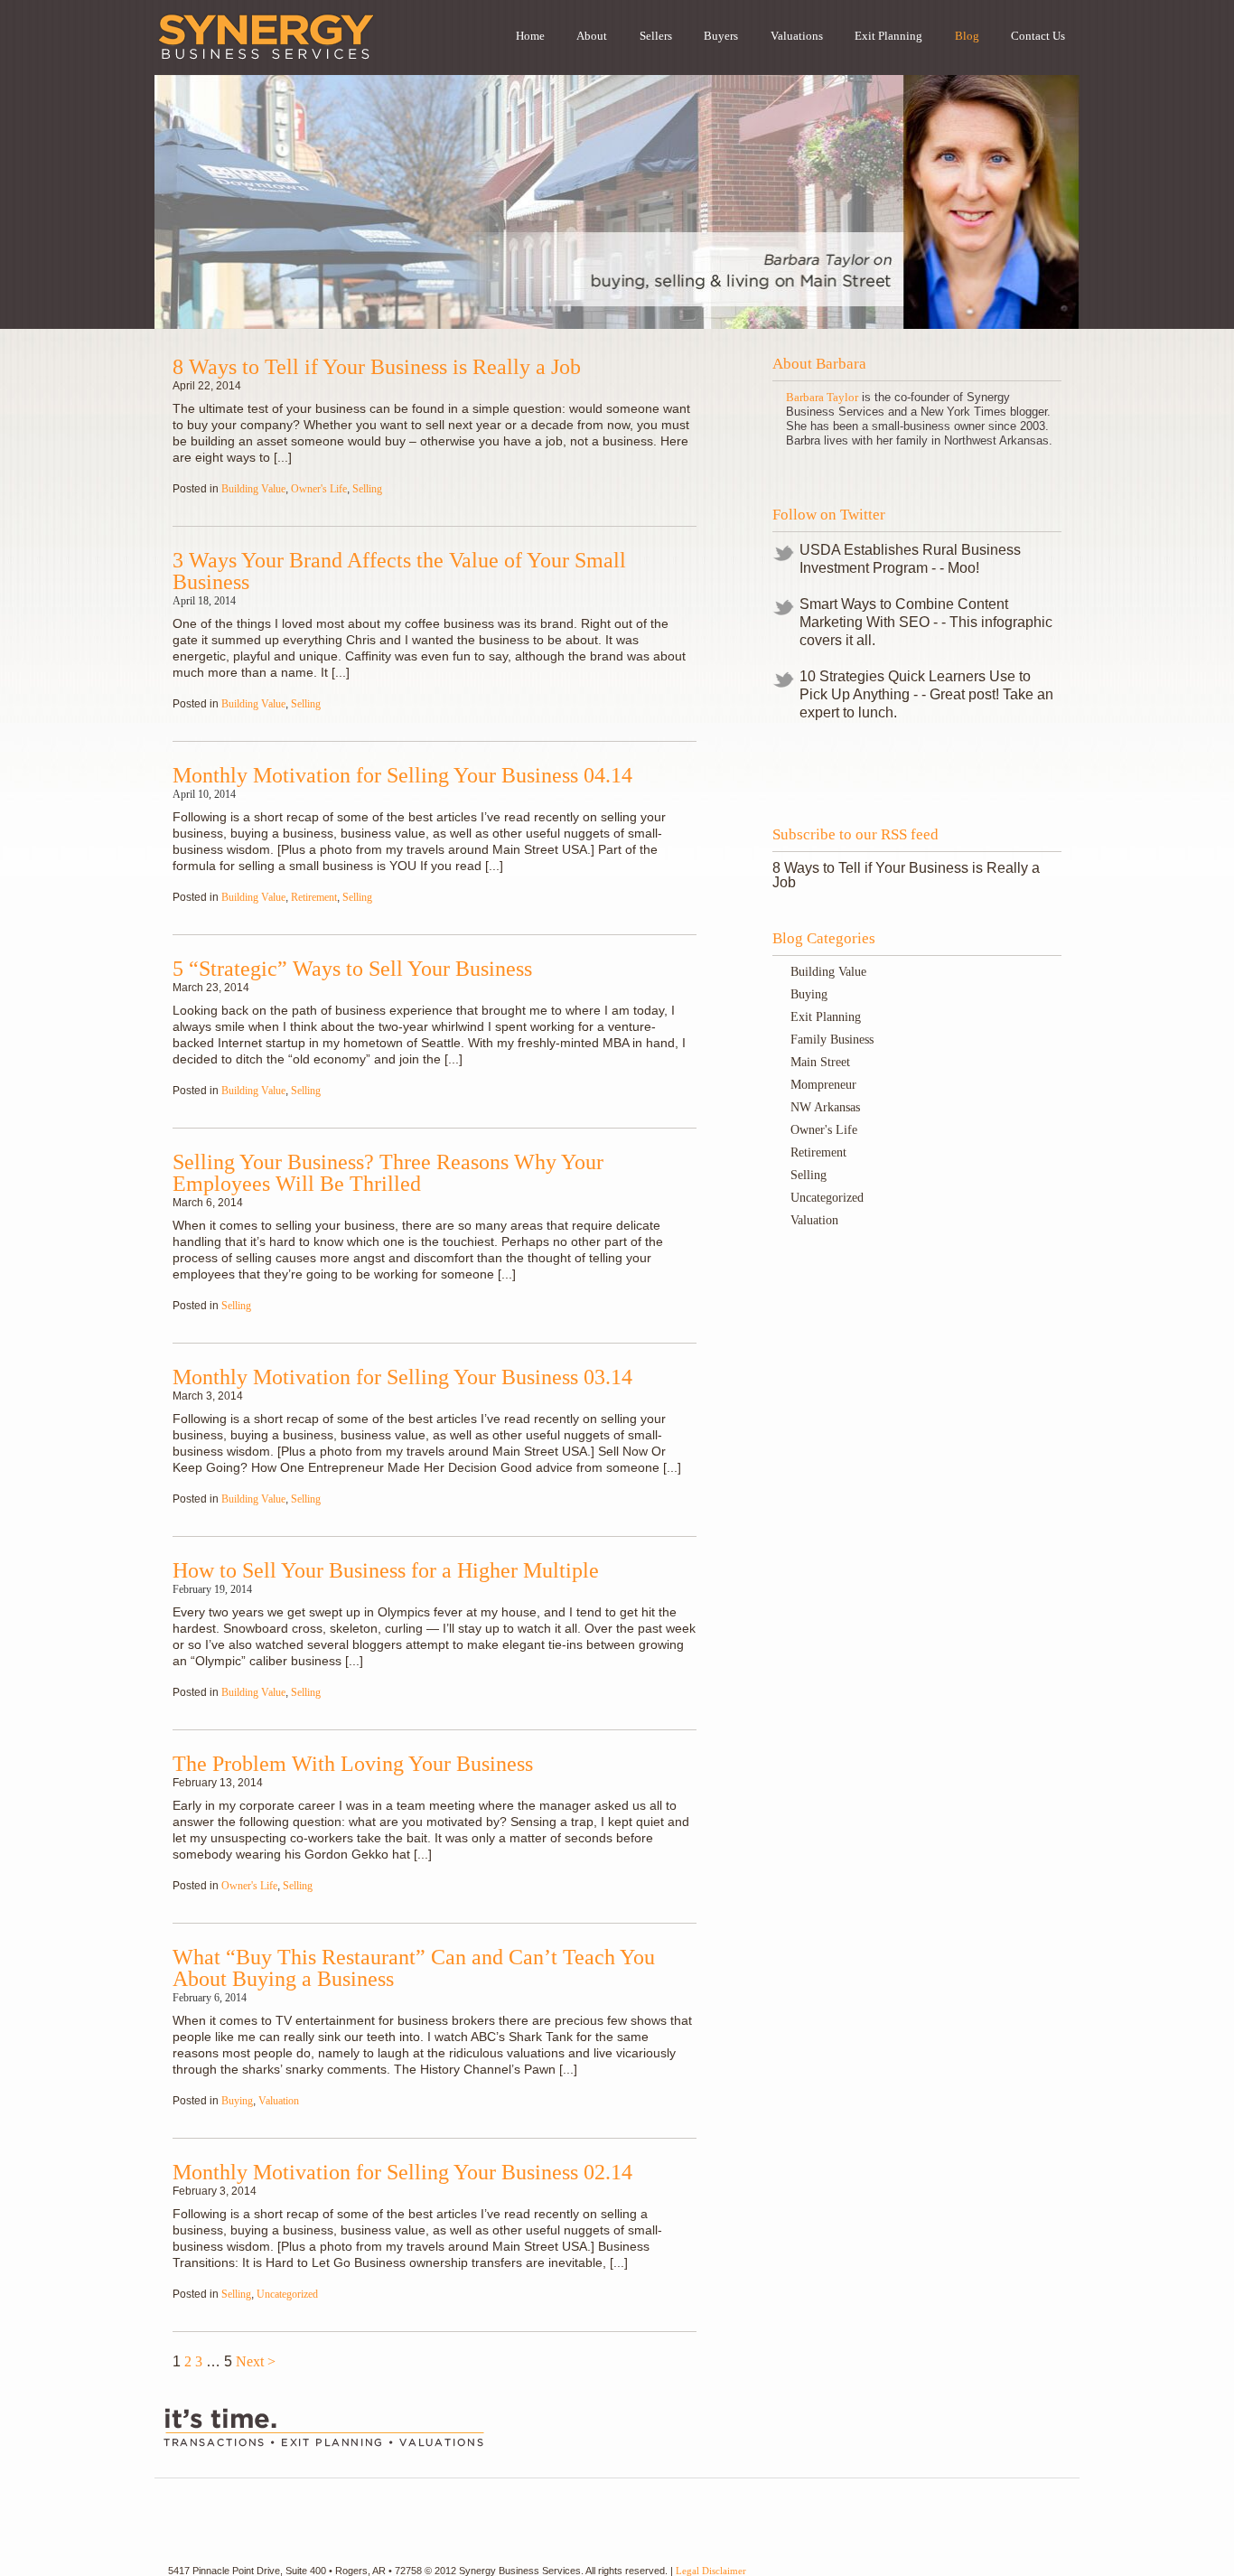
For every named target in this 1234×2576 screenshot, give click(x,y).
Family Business (832, 1040)
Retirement (314, 897)
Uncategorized (287, 2294)
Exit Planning (826, 1017)
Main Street (820, 1062)
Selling (367, 489)
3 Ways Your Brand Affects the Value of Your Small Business (399, 571)
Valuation (279, 2101)
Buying (237, 2101)
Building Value (253, 489)
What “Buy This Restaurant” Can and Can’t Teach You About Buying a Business (414, 1968)
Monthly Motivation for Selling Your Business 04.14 (402, 775)
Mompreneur (823, 1085)
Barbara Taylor (822, 397)
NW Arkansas (825, 1107)
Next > (256, 2361)
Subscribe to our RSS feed (855, 834)
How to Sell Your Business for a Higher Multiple (386, 1570)
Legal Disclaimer (711, 2571)
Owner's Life (319, 489)
